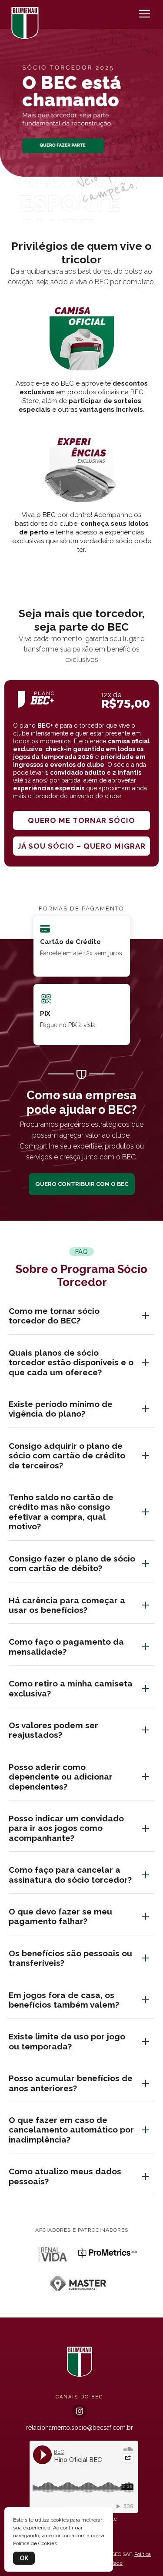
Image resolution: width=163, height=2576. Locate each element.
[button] (82, 212)
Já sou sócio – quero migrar (81, 846)
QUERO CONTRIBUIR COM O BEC (82, 1184)
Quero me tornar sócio (81, 820)
